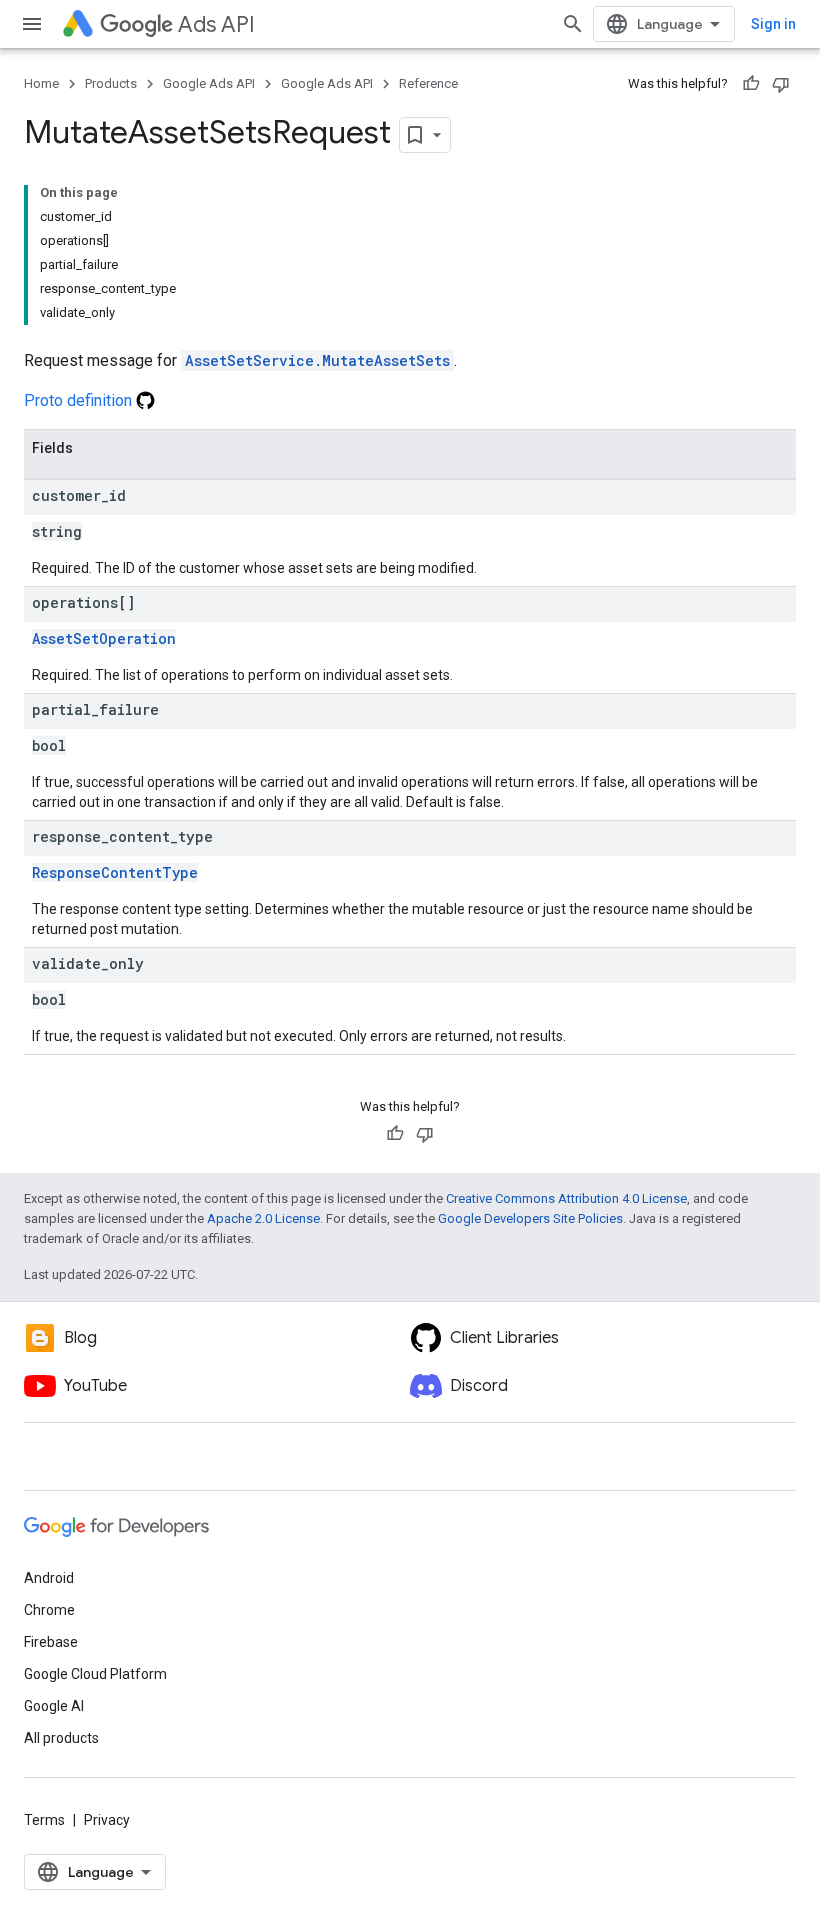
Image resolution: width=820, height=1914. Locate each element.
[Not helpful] (781, 84)
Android (49, 1578)
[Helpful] (751, 84)
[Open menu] (32, 24)
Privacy (107, 1820)
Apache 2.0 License (263, 1218)
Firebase (51, 1642)
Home (41, 83)
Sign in (773, 24)
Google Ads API (209, 83)
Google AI (54, 1706)
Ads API (216, 24)
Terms (44, 1820)
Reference (428, 83)
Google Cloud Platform (95, 1674)
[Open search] (573, 24)
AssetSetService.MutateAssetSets (317, 360)
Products (111, 83)
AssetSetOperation (104, 638)
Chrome (49, 1610)
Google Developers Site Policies (530, 1218)
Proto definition (80, 400)
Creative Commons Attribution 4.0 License (566, 1198)
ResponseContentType (115, 872)
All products (61, 1738)
